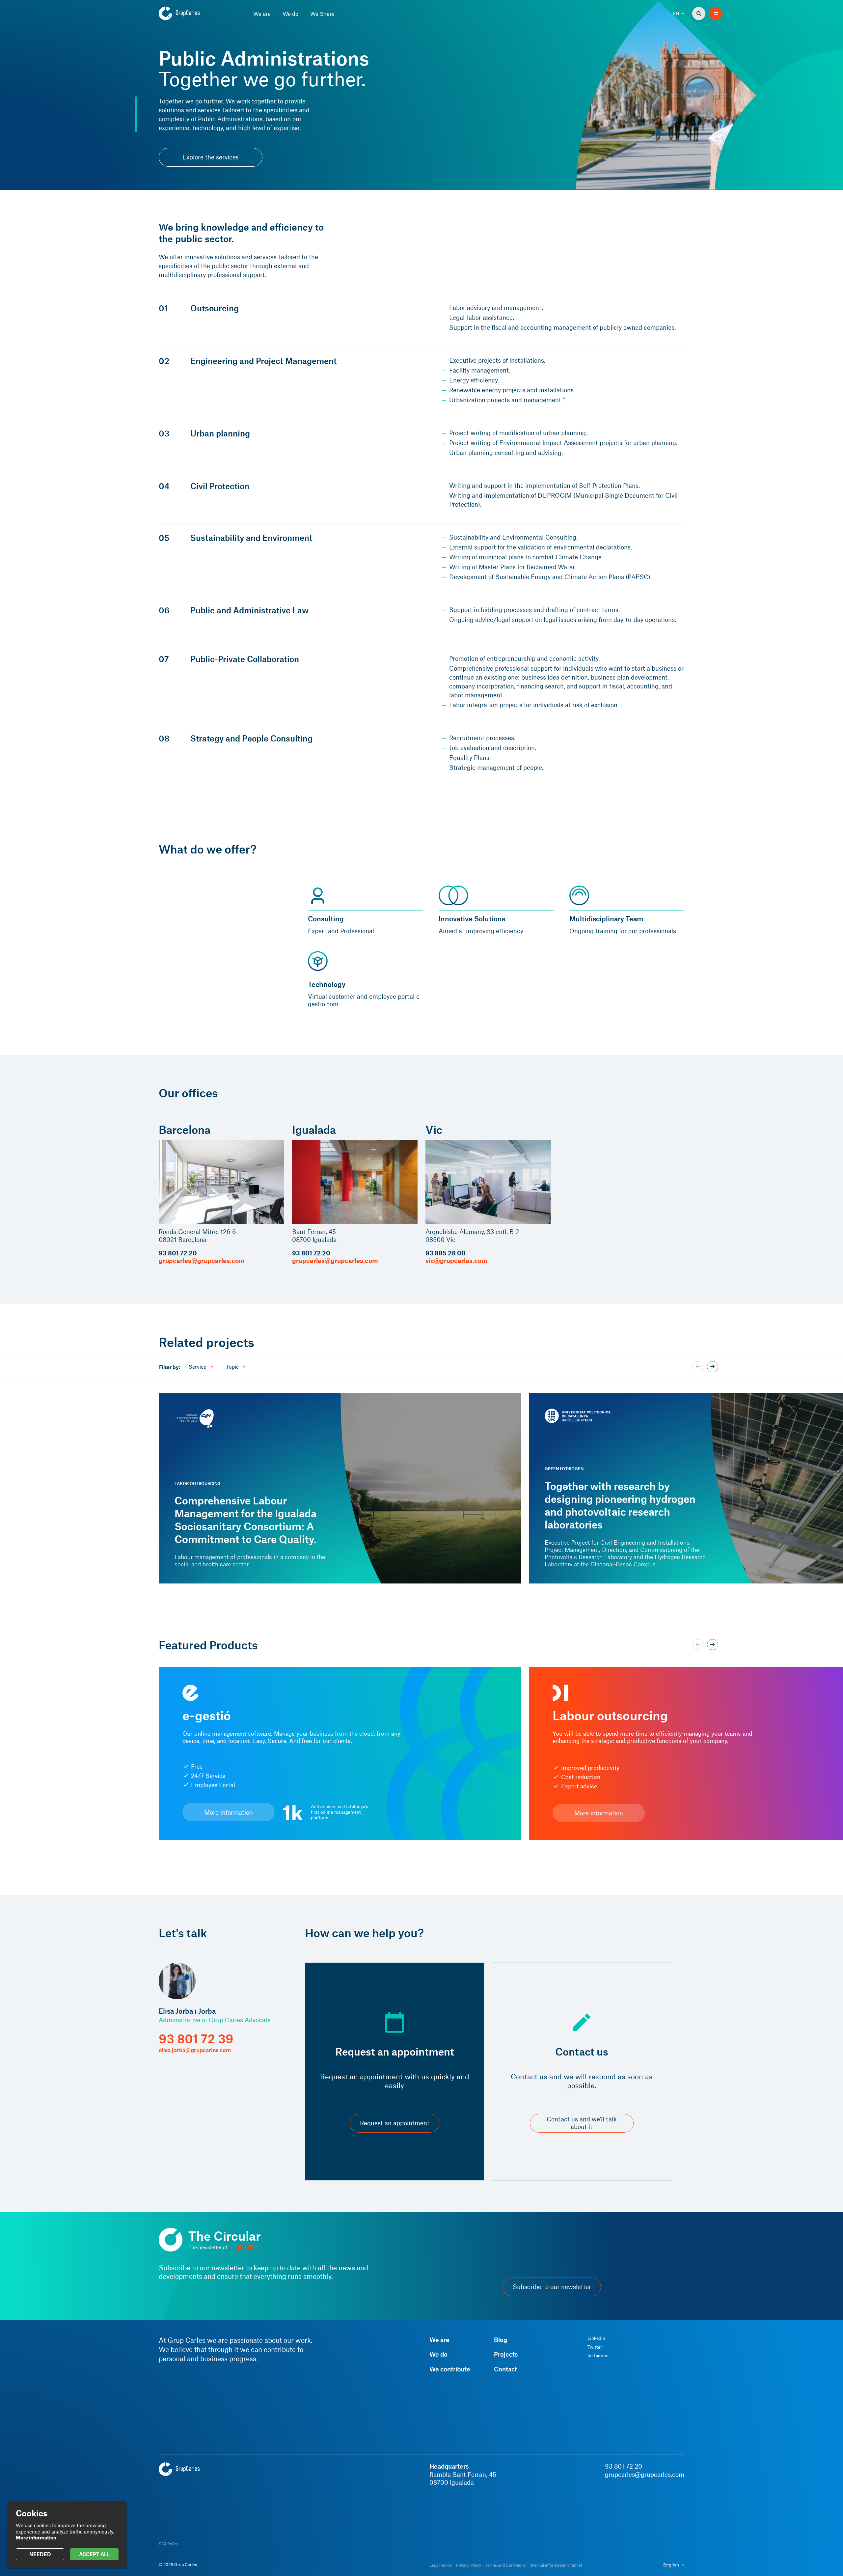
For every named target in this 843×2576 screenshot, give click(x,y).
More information (229, 1812)
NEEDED (40, 2554)
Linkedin (596, 2338)
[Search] (699, 14)
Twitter (595, 2347)
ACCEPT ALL (95, 2554)
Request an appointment (395, 2123)
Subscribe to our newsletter (552, 2287)
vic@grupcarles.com (456, 1260)
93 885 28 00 (446, 1253)
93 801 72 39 (196, 2039)
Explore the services (211, 157)
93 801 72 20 (178, 1253)
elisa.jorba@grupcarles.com (195, 2050)
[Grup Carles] (191, 14)
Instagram (598, 2356)
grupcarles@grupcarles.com (202, 1260)
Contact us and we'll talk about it (582, 2123)
